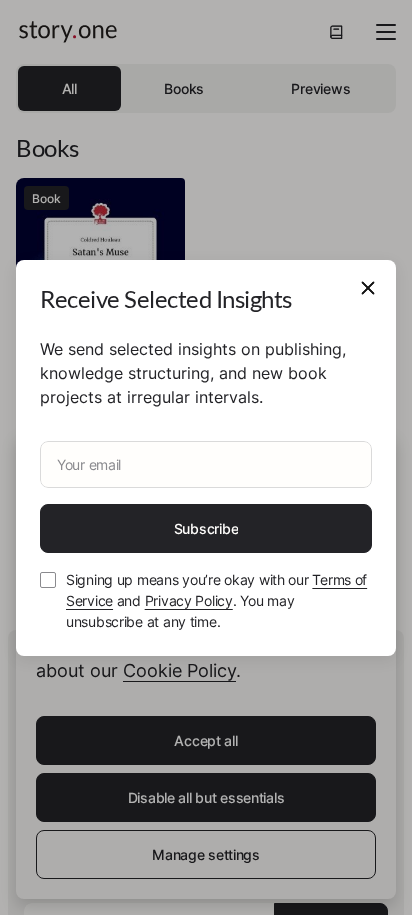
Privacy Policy (189, 600)
